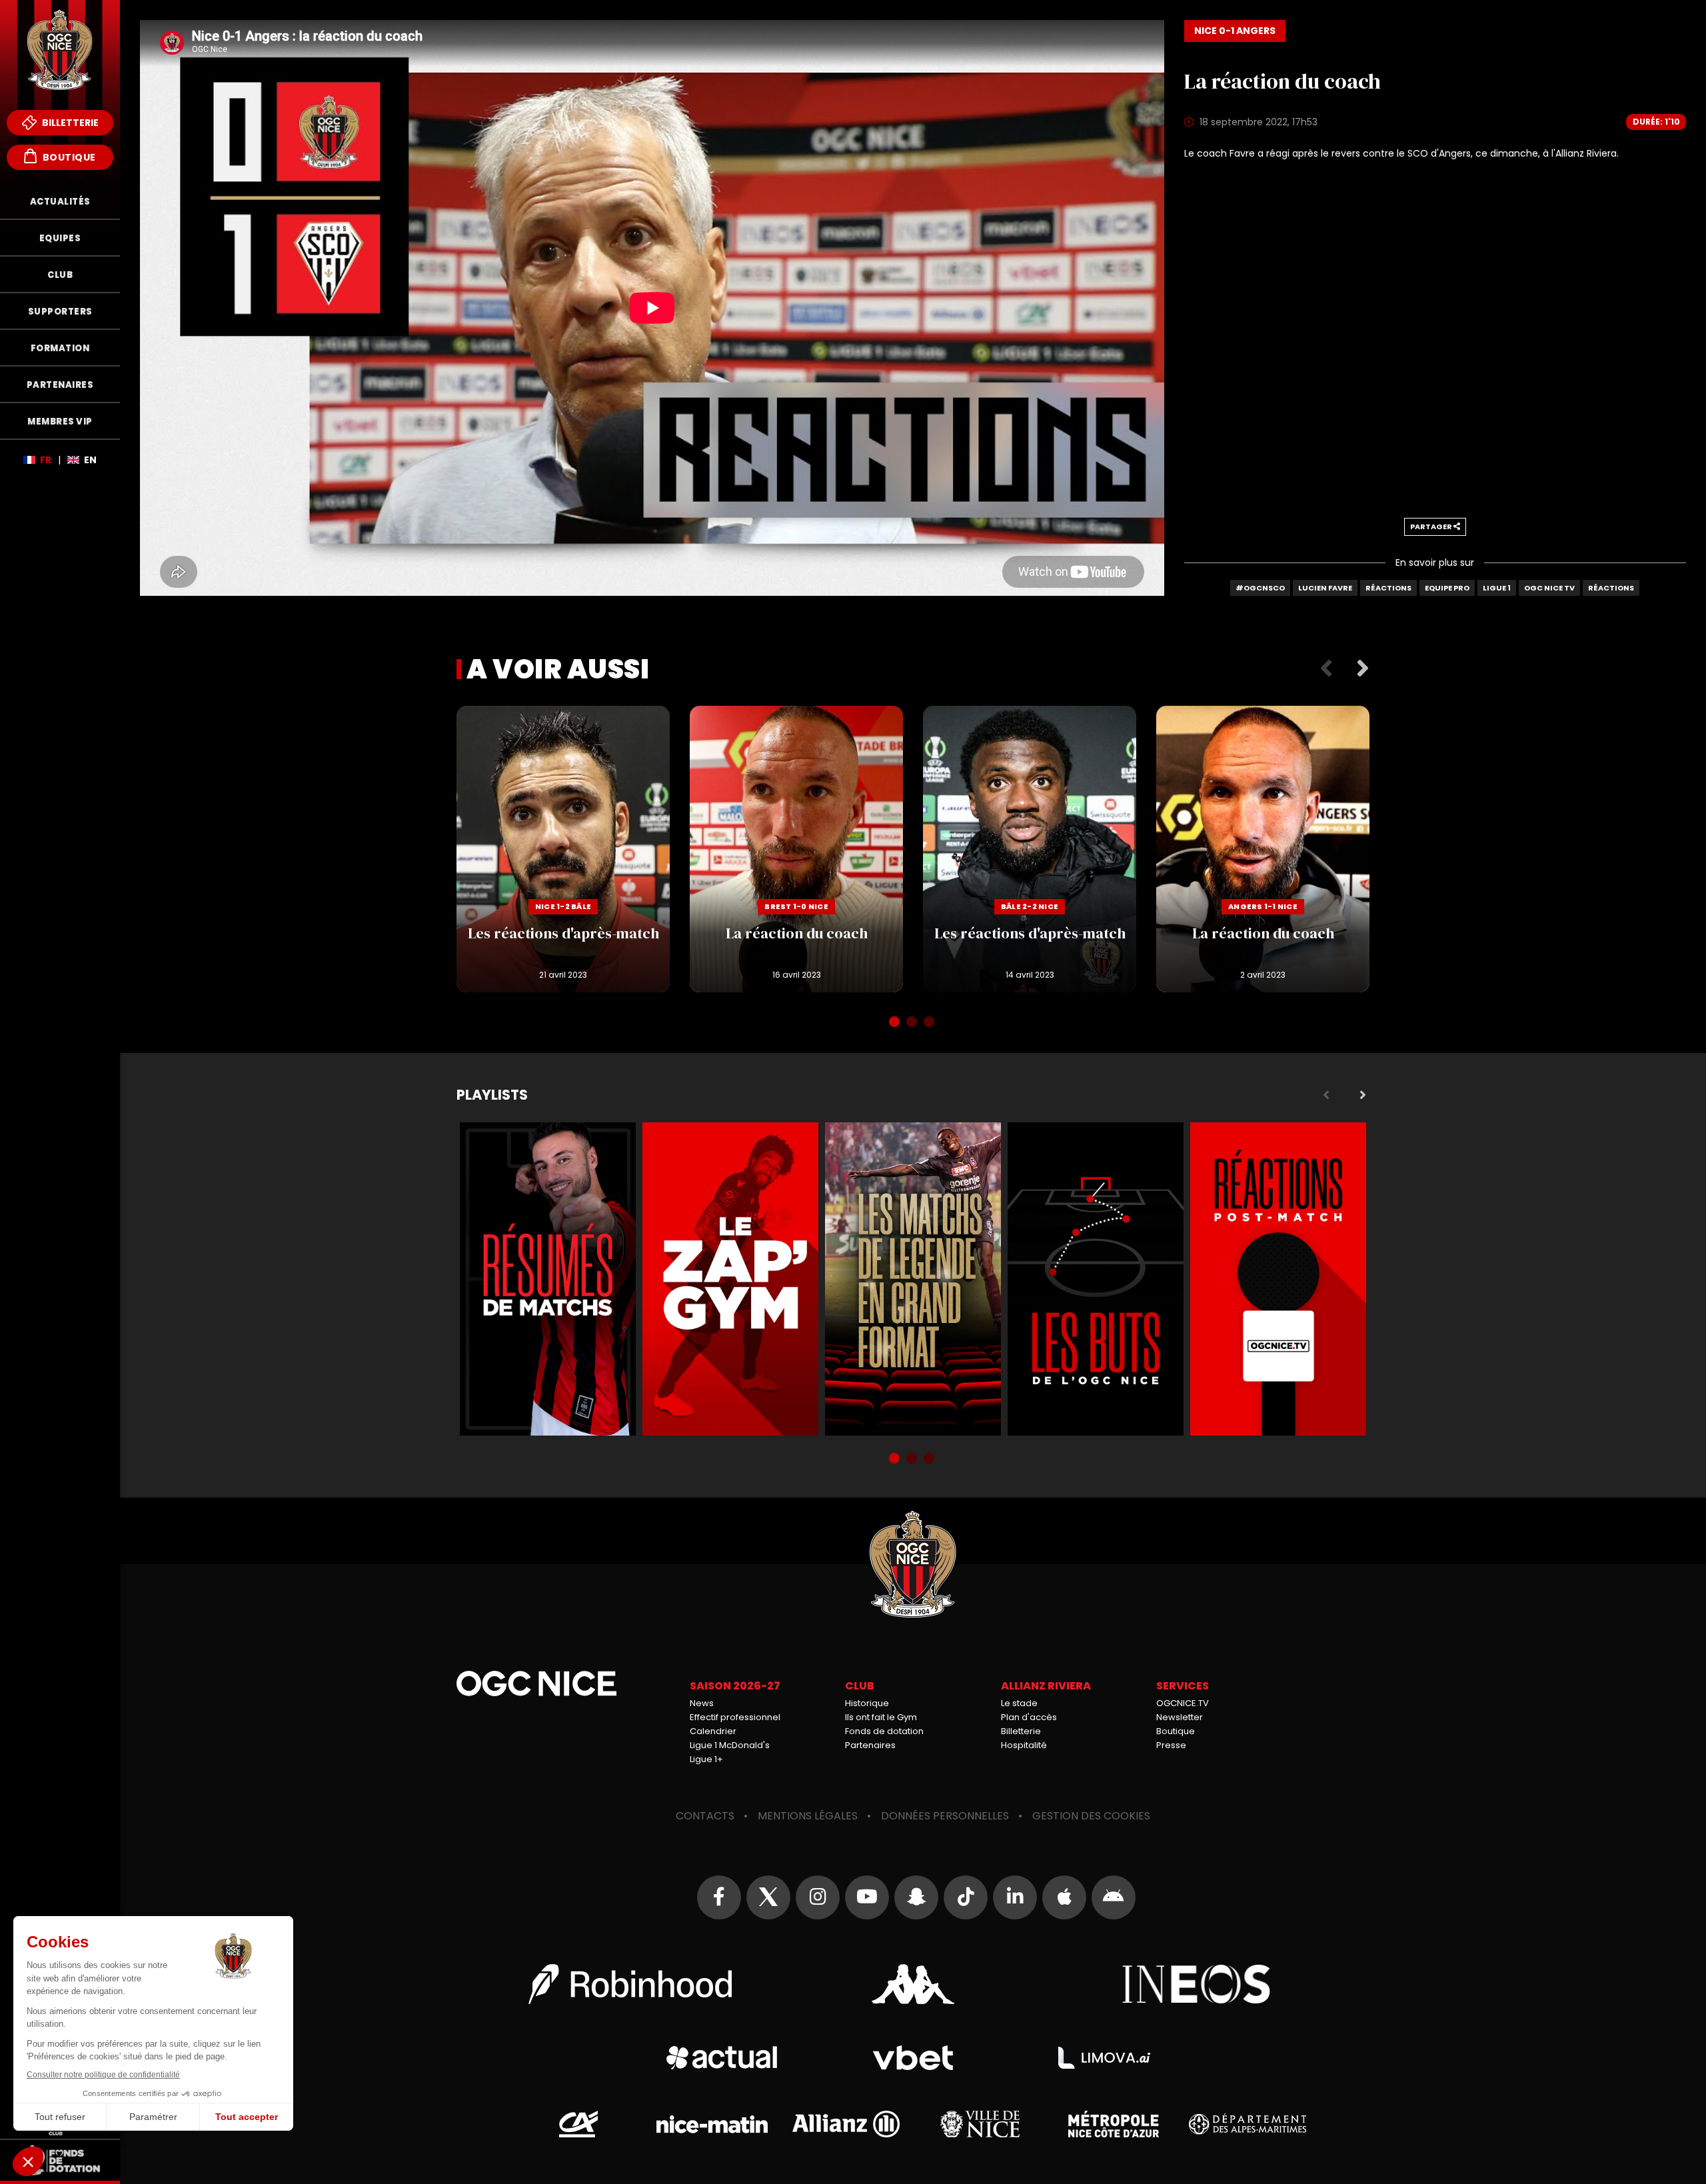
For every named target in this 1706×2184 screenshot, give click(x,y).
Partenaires (870, 1745)
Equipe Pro (1447, 588)
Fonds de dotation (884, 1731)
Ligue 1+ (706, 1759)
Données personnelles (945, 1816)
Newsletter (1180, 1717)
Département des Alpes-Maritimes (1247, 2124)
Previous (1326, 669)
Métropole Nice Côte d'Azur (1114, 2124)
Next (1363, 669)
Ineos (1197, 1984)
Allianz (846, 2124)
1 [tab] (896, 1023)
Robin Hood (630, 1984)
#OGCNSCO (1260, 588)
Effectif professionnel (735, 1717)
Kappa (913, 1984)
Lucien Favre (1325, 588)
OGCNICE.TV (1183, 1703)
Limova (1104, 2058)
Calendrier (713, 1731)
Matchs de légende (913, 1279)
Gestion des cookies (1091, 1816)
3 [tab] (930, 1023)
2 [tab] (913, 1023)
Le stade (1019, 1703)
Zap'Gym (730, 1279)
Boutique (68, 157)
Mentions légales (808, 1816)
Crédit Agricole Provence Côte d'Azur (578, 2124)
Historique (867, 1703)
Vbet (913, 2058)
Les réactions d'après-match (563, 849)
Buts (1096, 1279)
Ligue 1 (1497, 588)
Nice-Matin (712, 2124)
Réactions (1388, 588)
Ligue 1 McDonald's (730, 1745)
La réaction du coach (796, 849)
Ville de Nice (980, 2124)
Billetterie (69, 123)
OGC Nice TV (1549, 588)
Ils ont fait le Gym (881, 1717)
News (702, 1703)
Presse (1171, 1745)
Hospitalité (1024, 1745)
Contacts (705, 1816)
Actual (722, 2058)
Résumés (548, 1279)
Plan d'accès (1029, 1717)
